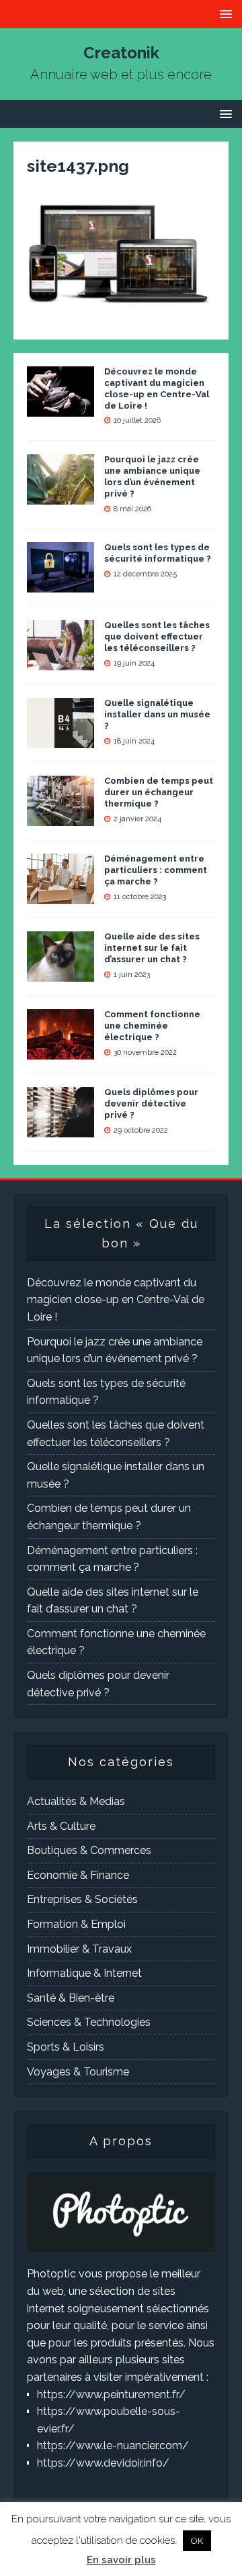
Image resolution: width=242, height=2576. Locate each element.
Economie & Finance (78, 1875)
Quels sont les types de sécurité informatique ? (158, 553)
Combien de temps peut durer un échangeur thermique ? (159, 792)
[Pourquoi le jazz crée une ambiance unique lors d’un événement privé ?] (61, 496)
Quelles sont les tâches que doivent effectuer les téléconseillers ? (157, 636)
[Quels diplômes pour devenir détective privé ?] (61, 1129)
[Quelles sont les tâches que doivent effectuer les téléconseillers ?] (61, 662)
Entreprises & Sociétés (82, 1899)
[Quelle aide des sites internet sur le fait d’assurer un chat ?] (61, 973)
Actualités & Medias (76, 1801)
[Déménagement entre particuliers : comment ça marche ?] (61, 895)
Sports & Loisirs (66, 2047)
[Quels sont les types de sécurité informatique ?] (61, 584)
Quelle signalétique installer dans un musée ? (157, 714)
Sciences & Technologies (89, 2022)
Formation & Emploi (76, 1924)
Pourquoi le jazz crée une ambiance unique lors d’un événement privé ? (152, 476)
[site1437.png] (121, 305)
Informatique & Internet (84, 1973)
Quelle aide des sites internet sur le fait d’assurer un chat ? (152, 948)
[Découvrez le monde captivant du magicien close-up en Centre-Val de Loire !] (61, 408)
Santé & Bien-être (71, 1998)
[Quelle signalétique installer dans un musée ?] (61, 740)
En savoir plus (121, 2560)
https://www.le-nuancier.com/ (113, 2445)
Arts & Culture (61, 1826)
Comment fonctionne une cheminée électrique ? (152, 1026)
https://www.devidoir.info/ (103, 2463)
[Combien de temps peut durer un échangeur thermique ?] (61, 818)
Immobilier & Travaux (79, 1949)
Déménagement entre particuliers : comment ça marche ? (156, 870)
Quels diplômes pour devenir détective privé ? (151, 1103)
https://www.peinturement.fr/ (111, 2394)
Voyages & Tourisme (78, 2072)
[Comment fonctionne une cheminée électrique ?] (61, 1051)
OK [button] (197, 2541)
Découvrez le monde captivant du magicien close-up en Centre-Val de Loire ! (157, 389)
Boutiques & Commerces (89, 1850)
